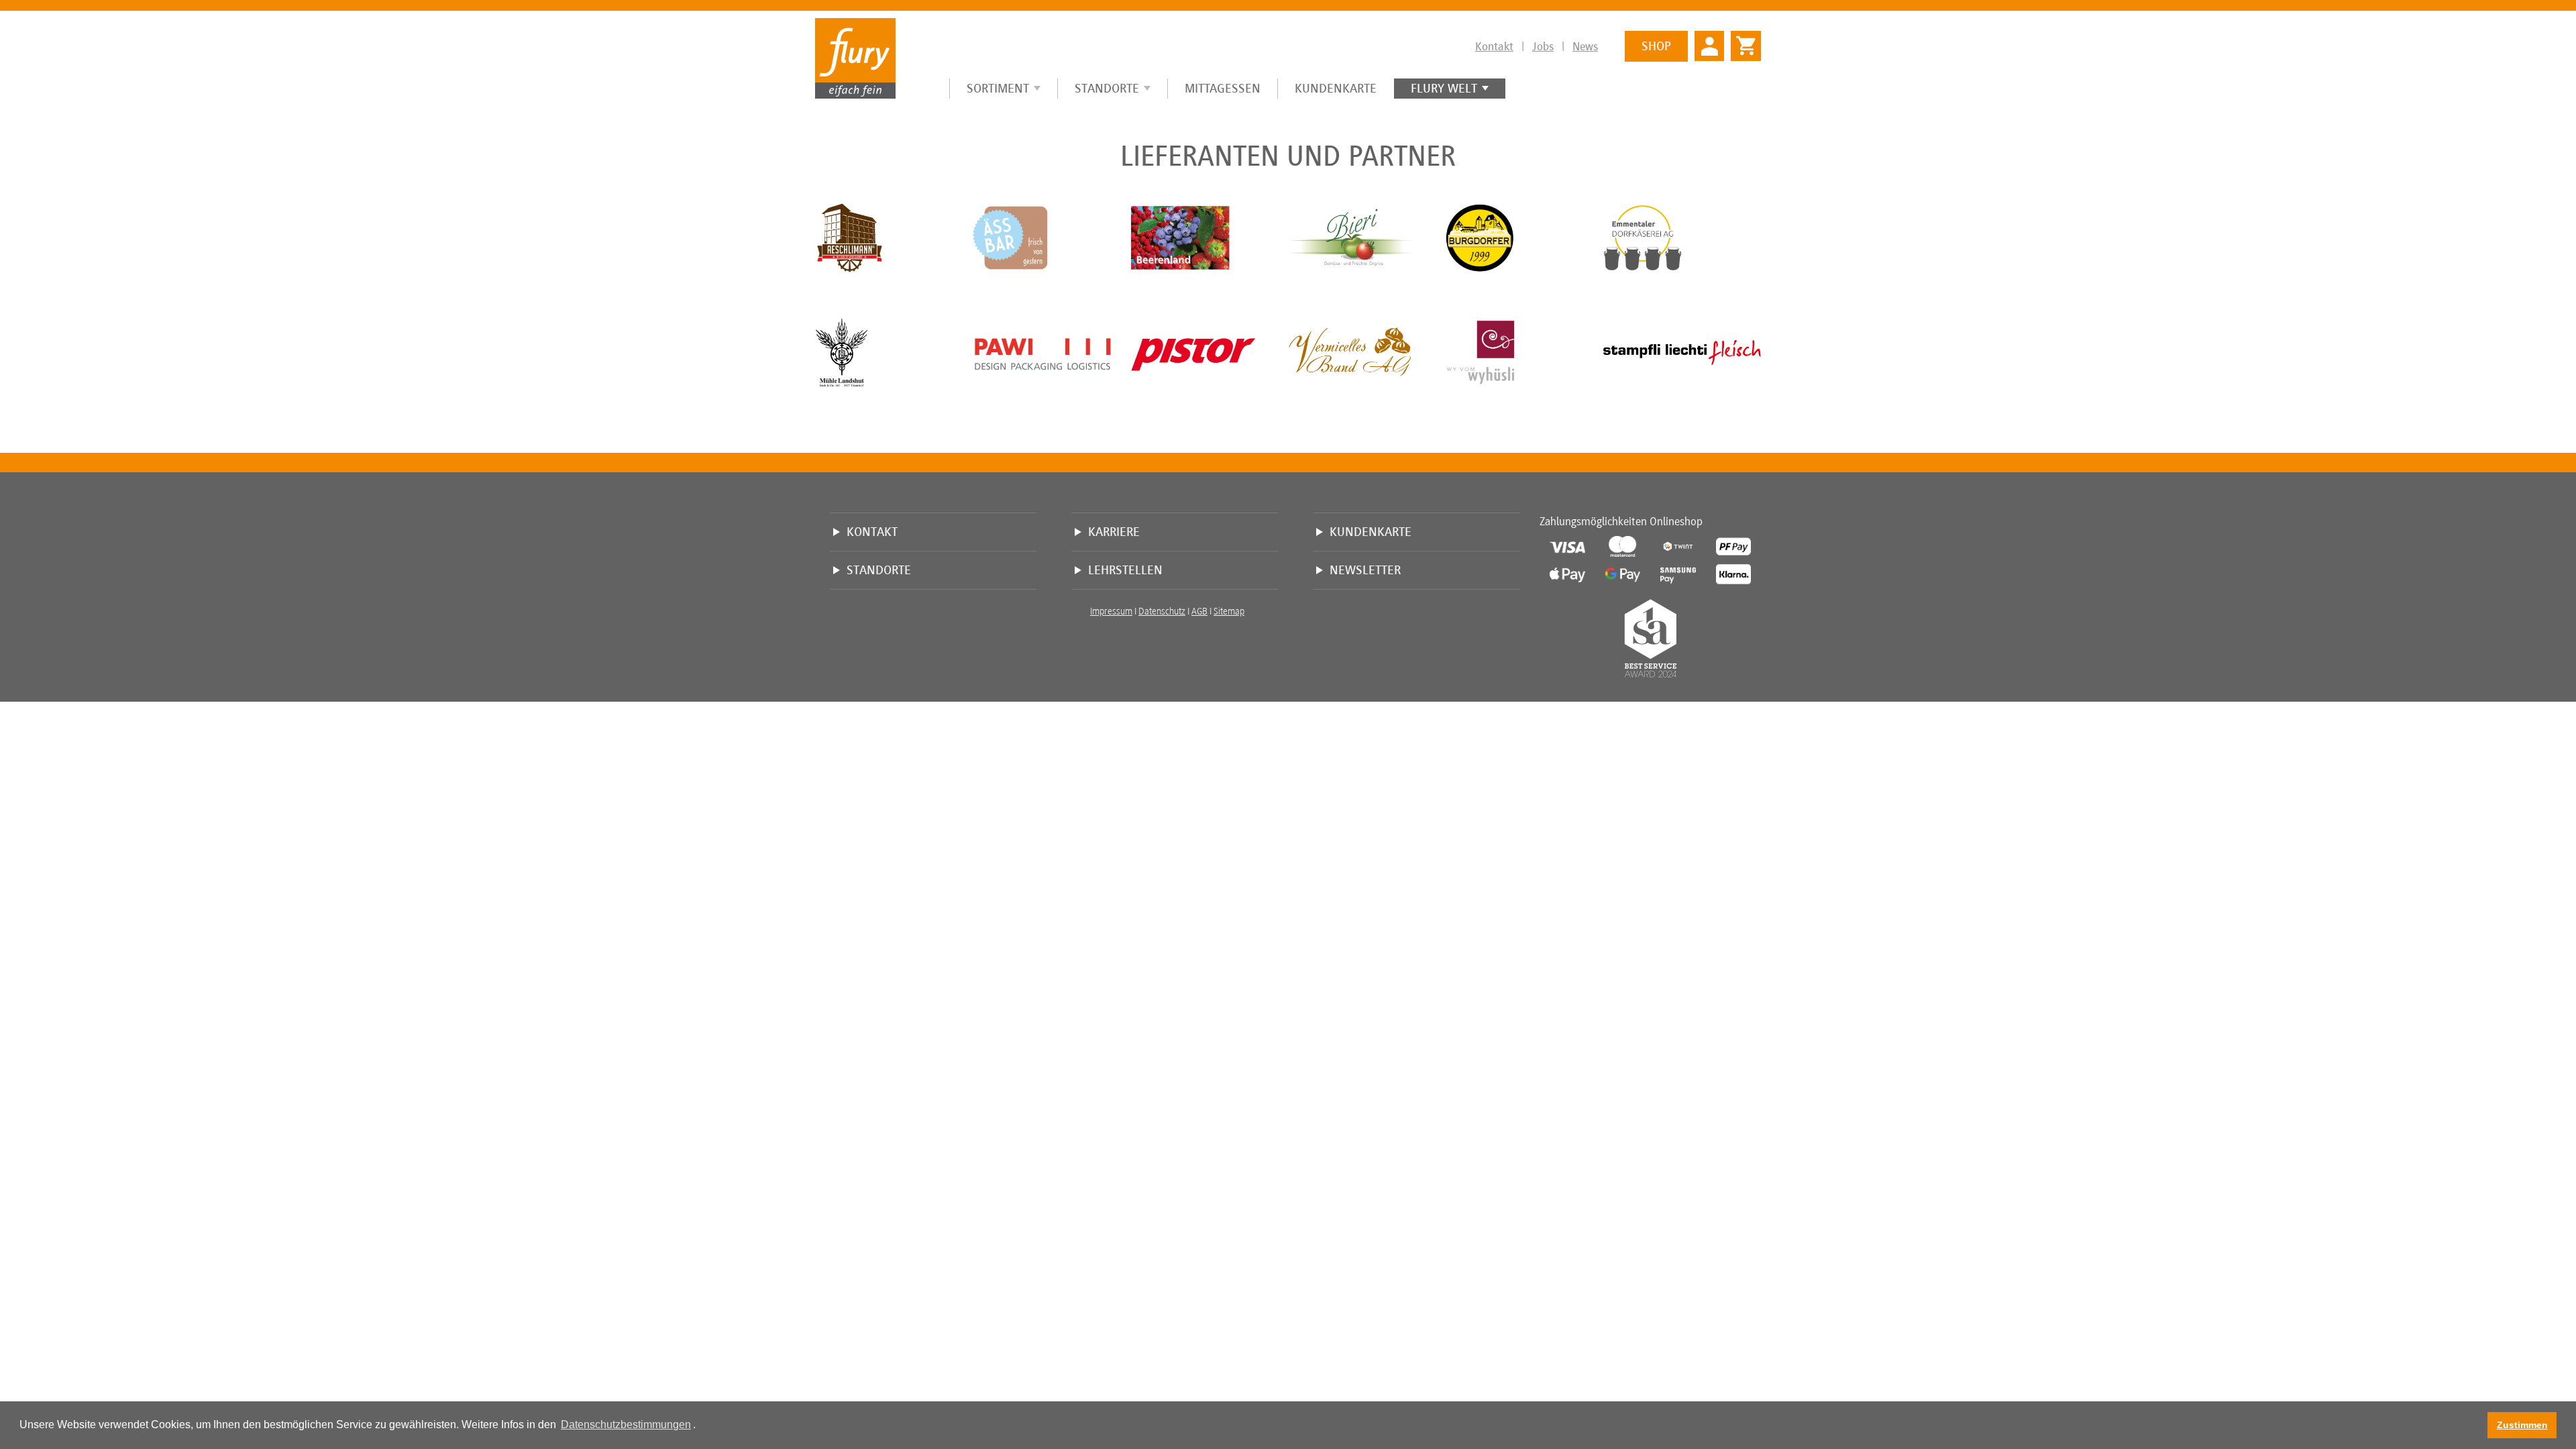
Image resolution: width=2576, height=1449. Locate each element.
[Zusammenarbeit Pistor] (1209, 352)
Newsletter (1365, 570)
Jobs (1543, 46)
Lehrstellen (1125, 570)
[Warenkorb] (1742, 40)
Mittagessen (1223, 88)
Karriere (1114, 532)
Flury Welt (1444, 88)
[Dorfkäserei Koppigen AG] (1682, 237)
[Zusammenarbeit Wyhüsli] (1524, 352)
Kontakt (1494, 46)
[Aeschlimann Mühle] (894, 237)
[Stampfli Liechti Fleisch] (1682, 352)
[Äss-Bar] (1052, 237)
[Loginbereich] (1709, 45)
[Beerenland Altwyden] (1209, 237)
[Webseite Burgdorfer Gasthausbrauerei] (1524, 237)
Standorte (1107, 88)
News (1585, 46)
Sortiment (998, 88)
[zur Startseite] (855, 58)
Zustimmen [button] (2522, 1425)
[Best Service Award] (1650, 640)
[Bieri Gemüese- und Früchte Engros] (1367, 237)
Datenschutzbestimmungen (626, 1425)
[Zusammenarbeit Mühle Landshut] (894, 352)
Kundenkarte (1336, 88)
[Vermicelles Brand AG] (1367, 352)
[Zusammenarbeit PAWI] (1052, 352)
